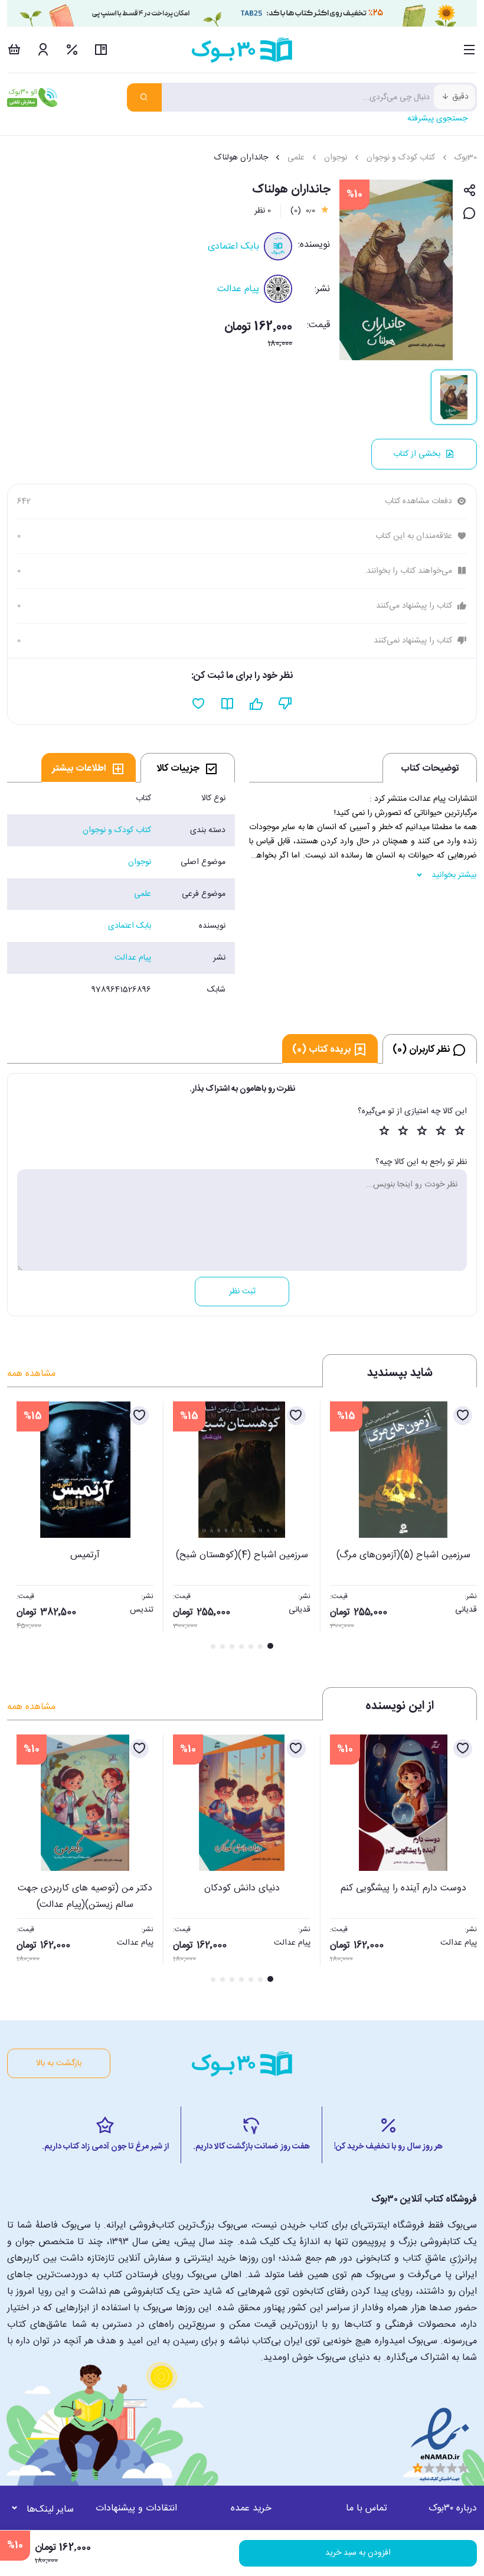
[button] (22, 1527)
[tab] (188, 768)
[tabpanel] (121, 894)
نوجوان (336, 158)
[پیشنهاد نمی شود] (285, 704)
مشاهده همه (31, 1374)
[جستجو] (144, 97)
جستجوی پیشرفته (437, 119)
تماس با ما (367, 2508)
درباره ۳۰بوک (453, 2508)
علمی (296, 158)
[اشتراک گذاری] (470, 191)
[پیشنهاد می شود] (256, 704)
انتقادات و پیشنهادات (136, 2508)
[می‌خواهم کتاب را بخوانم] (228, 704)
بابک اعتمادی (233, 247)
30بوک (466, 158)
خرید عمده (251, 2508)
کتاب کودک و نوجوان (401, 158)
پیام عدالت (238, 289)
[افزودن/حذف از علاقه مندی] (463, 1416)
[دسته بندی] (470, 50)
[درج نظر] (470, 214)
